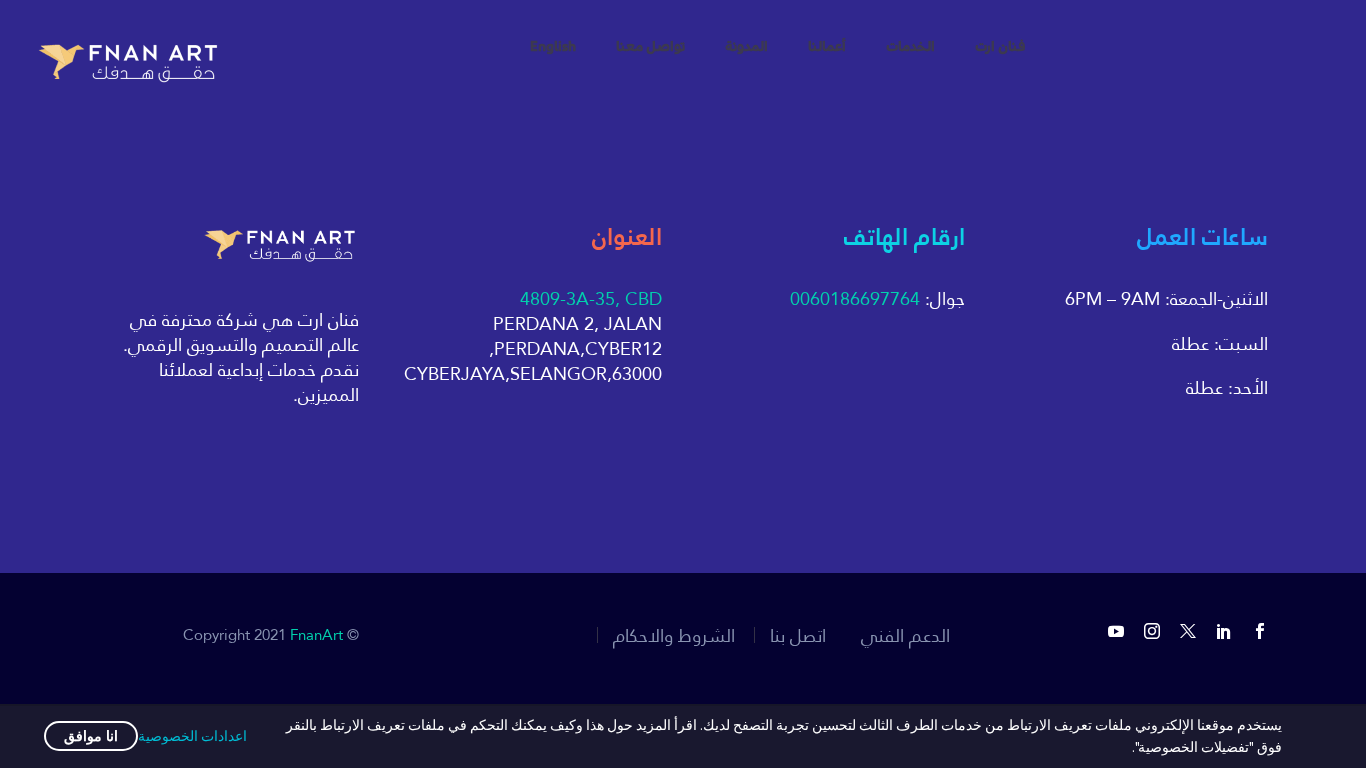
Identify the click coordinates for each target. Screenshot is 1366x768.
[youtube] (1116, 631)
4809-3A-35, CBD (591, 298)
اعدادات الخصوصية (192, 736)
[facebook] (1260, 631)
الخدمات (910, 47)
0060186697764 (855, 298)
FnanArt (316, 634)
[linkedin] (1224, 631)
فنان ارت (1000, 47)
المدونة (746, 47)
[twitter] (1188, 631)
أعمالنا (827, 47)
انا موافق (91, 736)
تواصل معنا (650, 47)
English (553, 47)
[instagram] (1152, 631)
